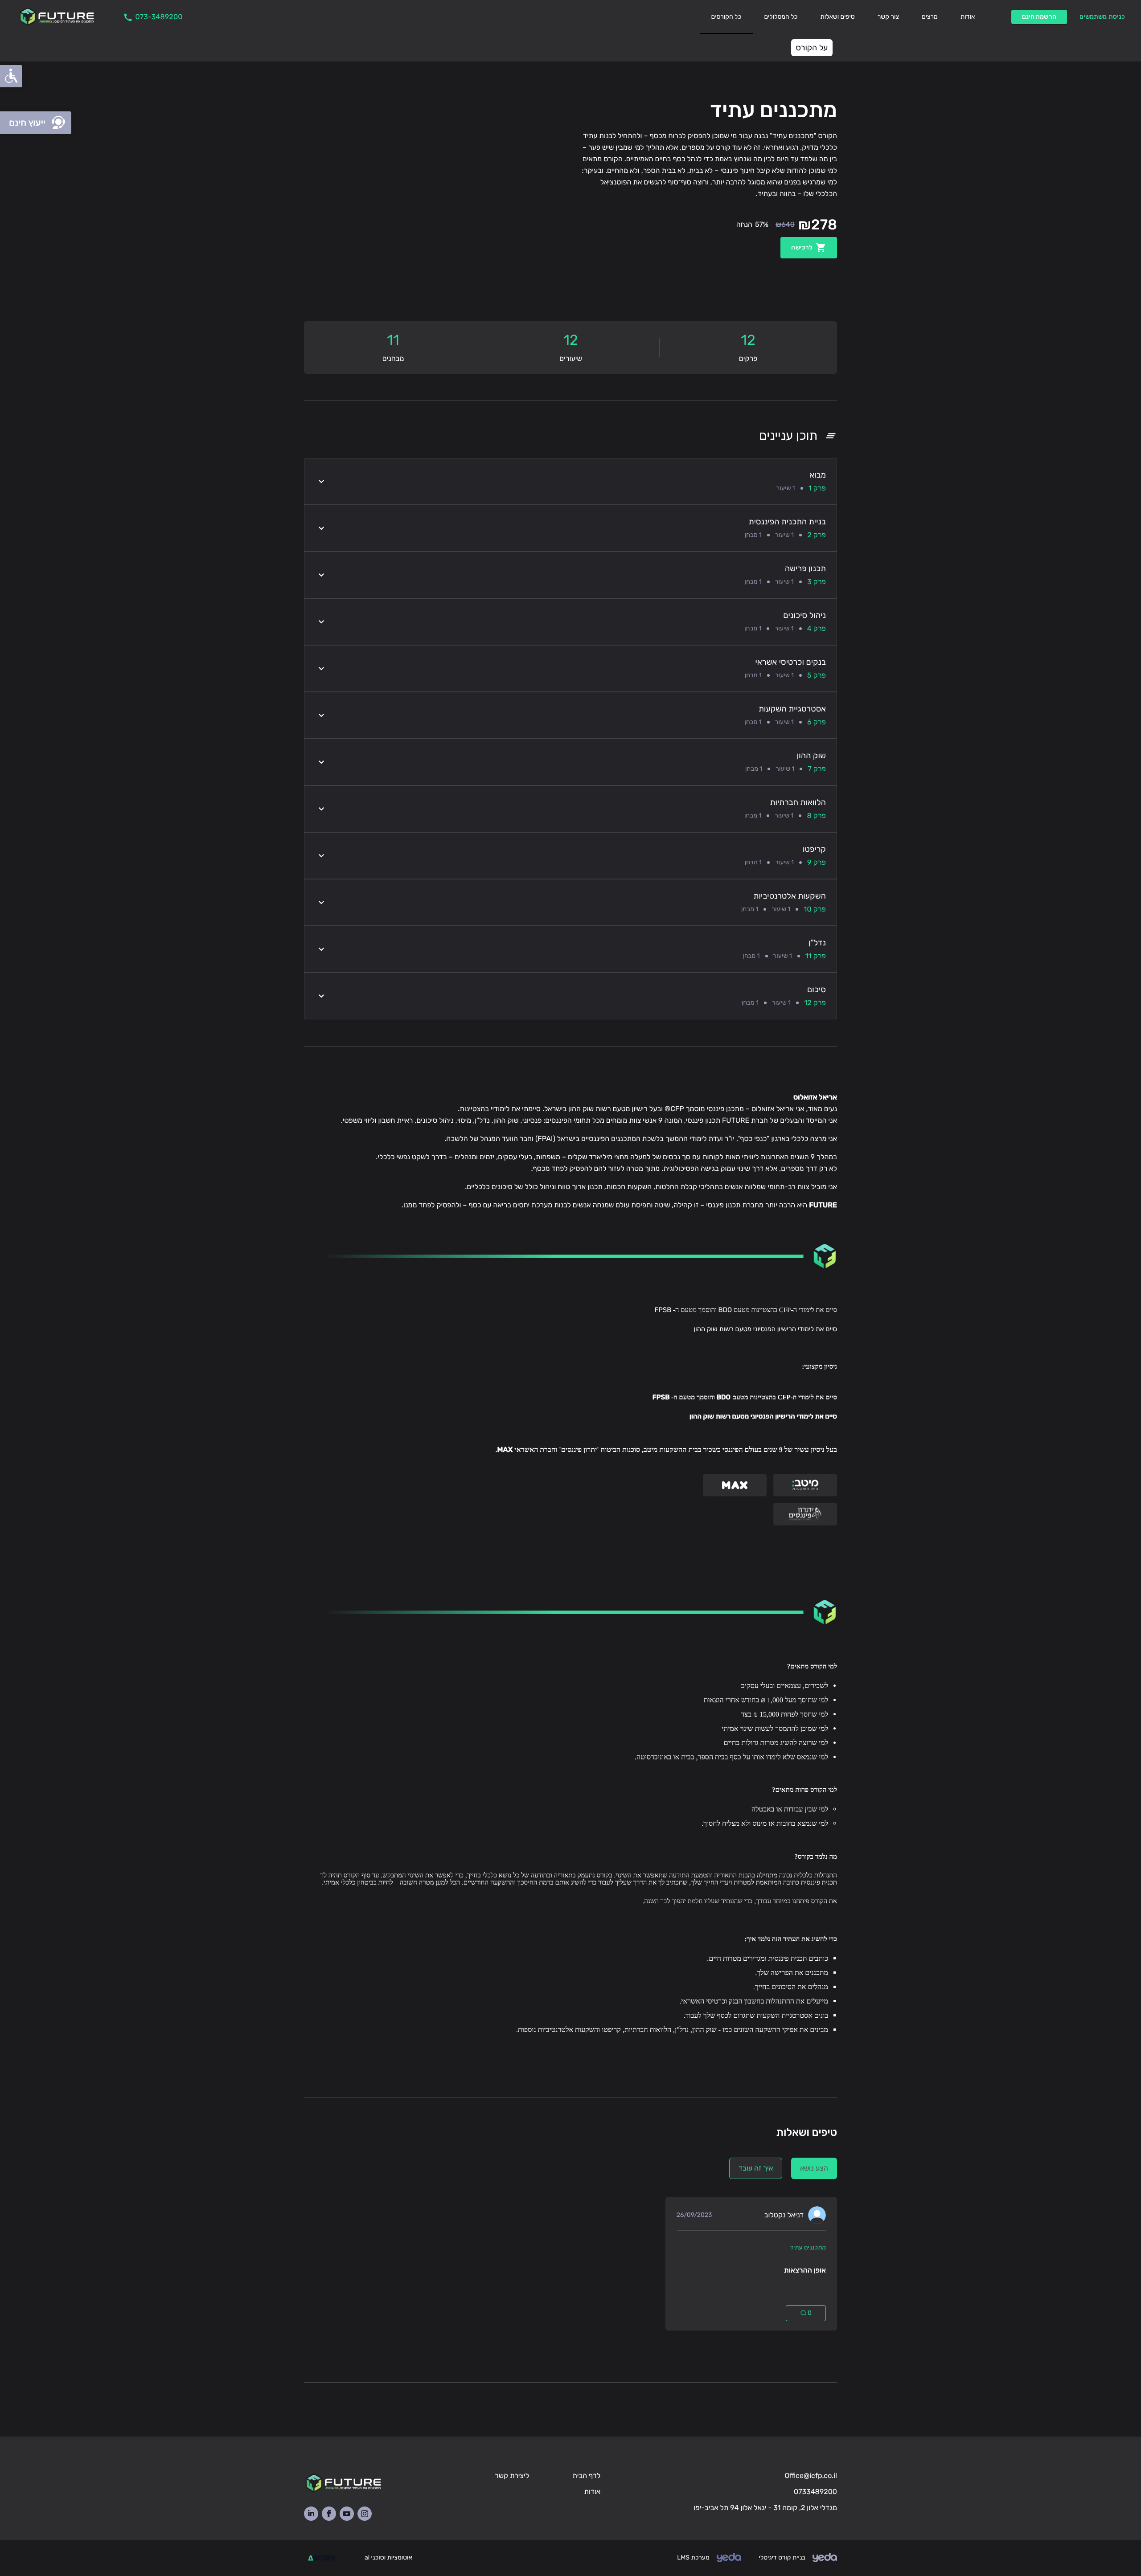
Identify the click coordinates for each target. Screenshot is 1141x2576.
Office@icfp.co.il (811, 2476)
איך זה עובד (756, 2168)
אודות (592, 2492)
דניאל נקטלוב (784, 2215)
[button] (570, 481)
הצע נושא (814, 2168)
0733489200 (815, 2492)
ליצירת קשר (512, 2476)
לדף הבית (586, 2476)
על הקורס (812, 48)
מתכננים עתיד (808, 2247)
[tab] (726, 17)
